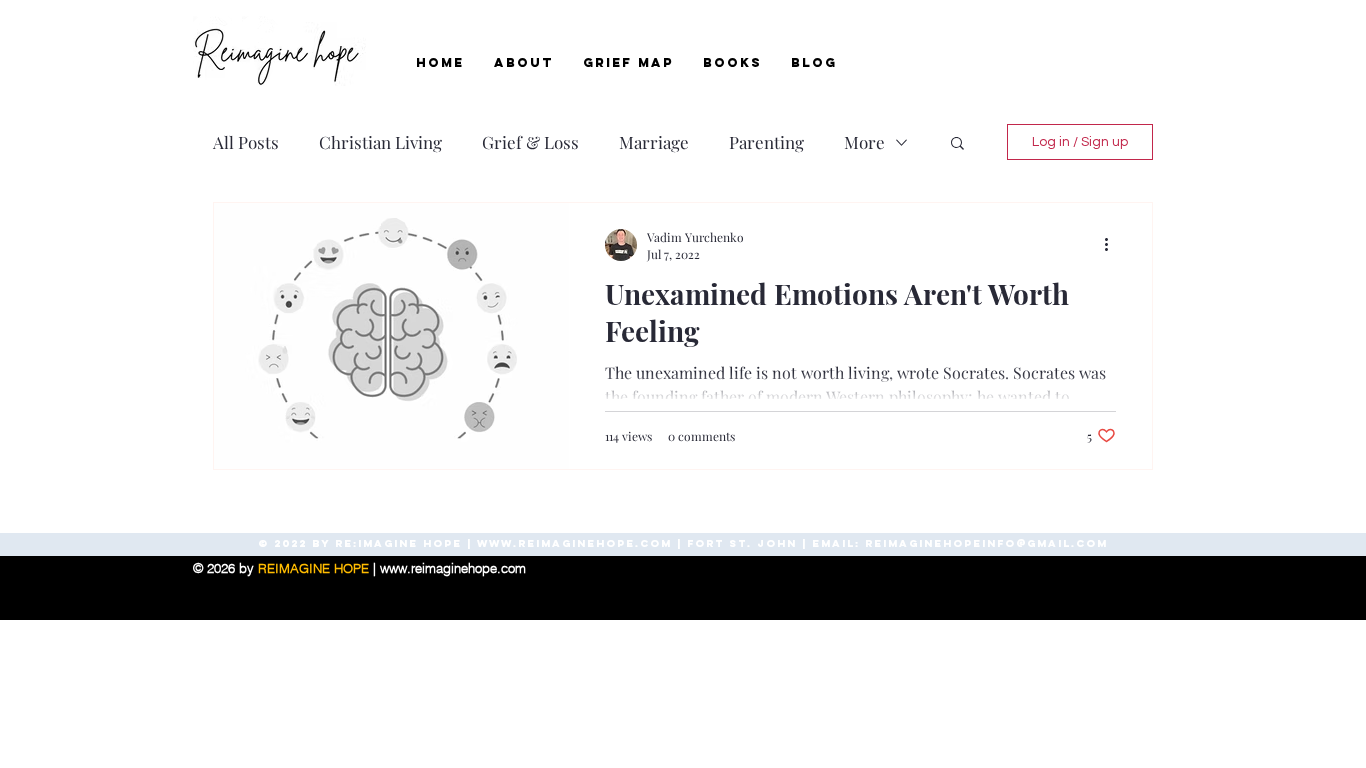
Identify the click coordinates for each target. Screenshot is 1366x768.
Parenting (766, 142)
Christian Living (380, 142)
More (864, 142)
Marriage (654, 142)
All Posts (246, 142)
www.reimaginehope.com (574, 543)
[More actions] (1113, 245)
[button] (957, 144)
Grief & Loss (530, 142)
